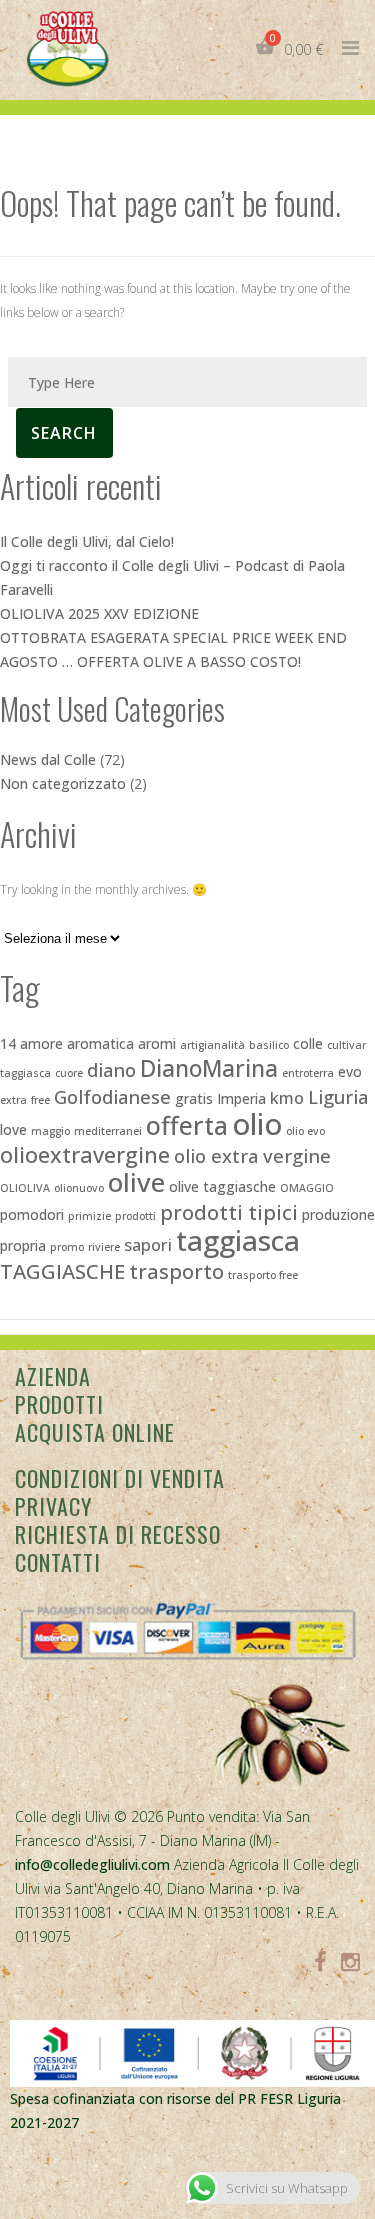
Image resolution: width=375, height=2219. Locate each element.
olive (136, 1182)
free (40, 1100)
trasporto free (263, 1275)
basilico (269, 1045)
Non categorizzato (63, 783)
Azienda (53, 1376)
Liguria (338, 1096)
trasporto (176, 1271)
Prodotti (59, 1404)
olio (257, 1124)
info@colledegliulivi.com (92, 1864)
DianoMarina (209, 1068)
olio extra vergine (252, 1155)
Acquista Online (95, 1432)
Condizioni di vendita (120, 1478)
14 (8, 1043)
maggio (50, 1131)
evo (350, 1071)
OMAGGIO (307, 1188)
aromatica (100, 1043)
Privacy (53, 1506)
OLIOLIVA (25, 1188)
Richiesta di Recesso (118, 1534)
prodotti (135, 1216)
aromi (157, 1043)
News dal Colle (48, 759)
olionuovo (79, 1188)
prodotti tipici (229, 1212)
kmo (287, 1098)
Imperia (241, 1098)
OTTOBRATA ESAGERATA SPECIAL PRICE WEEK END (173, 637)
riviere (104, 1247)
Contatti (58, 1562)
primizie (89, 1216)
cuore (69, 1073)
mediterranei (108, 1131)
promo (67, 1247)
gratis (194, 1098)
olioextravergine (85, 1154)
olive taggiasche (222, 1186)
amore (41, 1043)
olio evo (305, 1131)
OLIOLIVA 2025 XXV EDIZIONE (99, 613)
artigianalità (212, 1045)
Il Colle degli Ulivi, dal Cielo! (87, 541)
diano (111, 1069)
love (13, 1129)
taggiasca (238, 1240)
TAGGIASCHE (62, 1271)
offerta (187, 1125)
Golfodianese (112, 1096)
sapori (148, 1245)
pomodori (32, 1214)
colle (308, 1043)
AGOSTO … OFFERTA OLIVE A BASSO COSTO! (150, 661)
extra (13, 1100)
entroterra (308, 1073)
